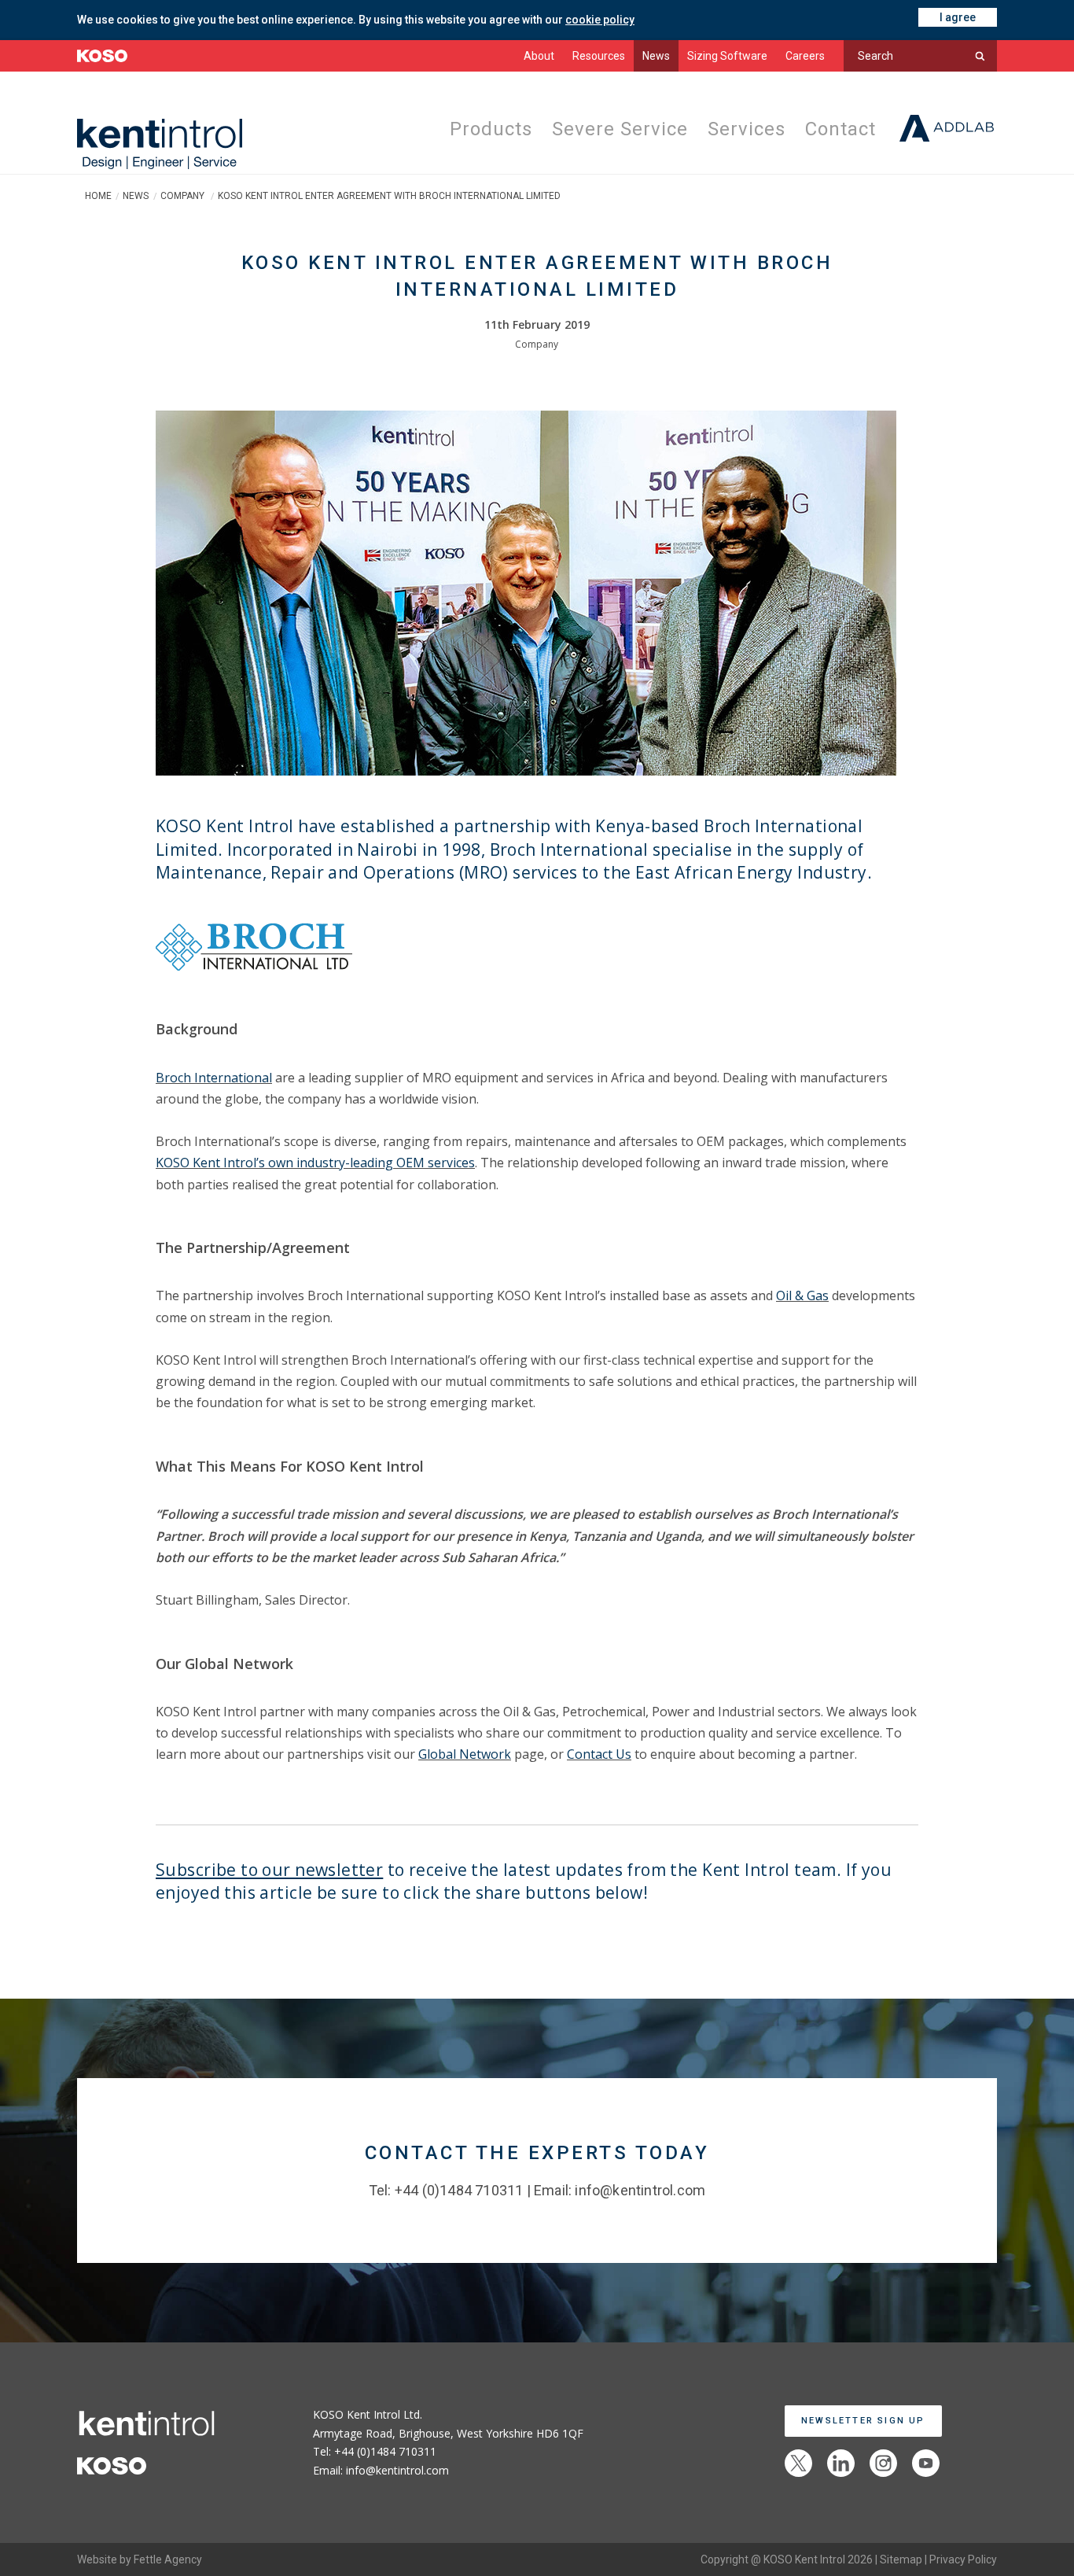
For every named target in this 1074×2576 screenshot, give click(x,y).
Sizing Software (727, 56)
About (539, 56)
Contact (839, 130)
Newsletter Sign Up (863, 2421)
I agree (958, 17)
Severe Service (614, 130)
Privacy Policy (963, 2559)
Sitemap (901, 2559)
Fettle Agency (168, 2559)
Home (98, 196)
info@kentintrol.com (640, 2190)
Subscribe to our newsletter (269, 1870)
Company (184, 196)
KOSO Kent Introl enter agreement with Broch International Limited (389, 196)
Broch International (214, 1078)
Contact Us (599, 1754)
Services (743, 130)
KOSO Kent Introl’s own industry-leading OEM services (315, 1163)
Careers (805, 56)
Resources (599, 56)
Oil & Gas (802, 1295)
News (656, 56)
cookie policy (600, 20)
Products (482, 130)
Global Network (465, 1754)
